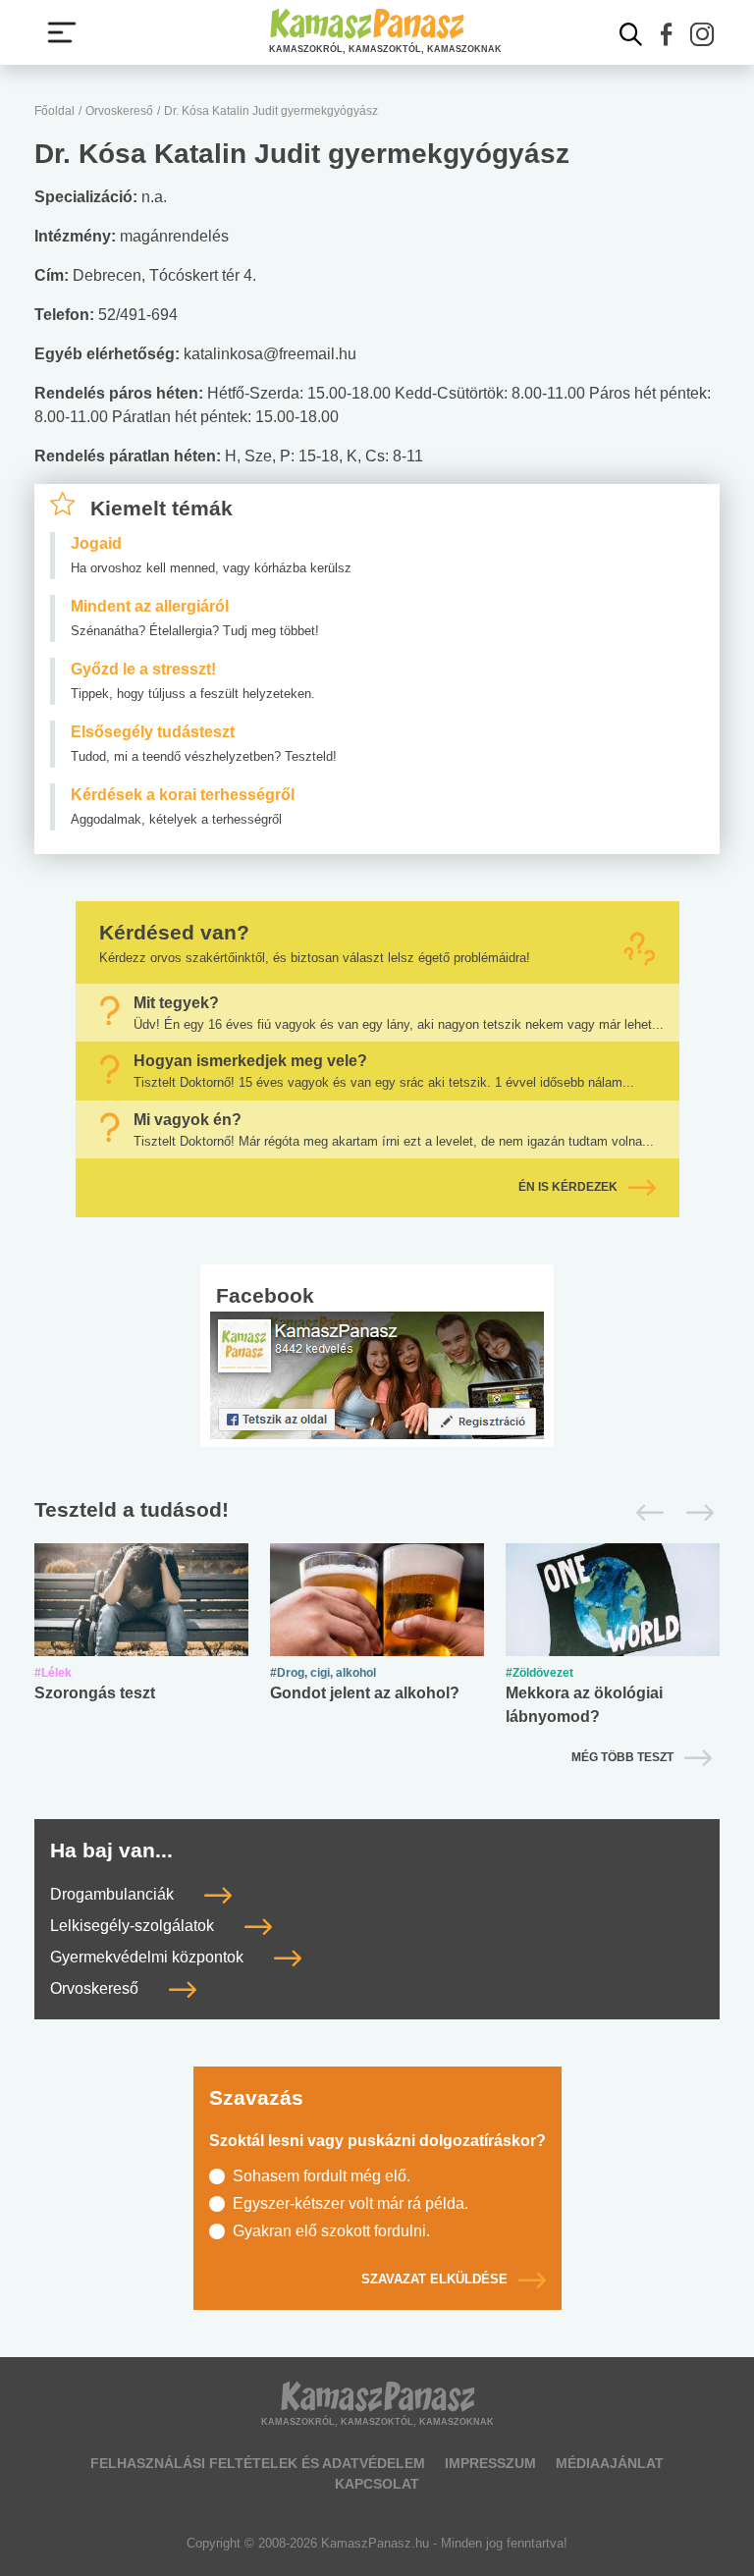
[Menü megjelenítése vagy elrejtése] (62, 32)
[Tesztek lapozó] (377, 1511)
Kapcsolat (377, 2484)
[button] (667, 34)
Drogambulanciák (114, 1894)
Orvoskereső (119, 111)
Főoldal (54, 111)
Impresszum (490, 2463)
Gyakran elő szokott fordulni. (331, 2231)
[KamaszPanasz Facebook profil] (377, 1375)
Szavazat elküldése (434, 2279)
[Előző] (645, 1513)
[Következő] (695, 1513)
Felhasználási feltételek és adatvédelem (258, 2463)
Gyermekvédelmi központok (149, 1957)
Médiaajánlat (610, 2463)
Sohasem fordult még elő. (322, 2176)
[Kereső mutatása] (631, 34)
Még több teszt (622, 1757)
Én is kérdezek (568, 1188)
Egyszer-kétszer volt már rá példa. (350, 2203)
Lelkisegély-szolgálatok (134, 1926)
